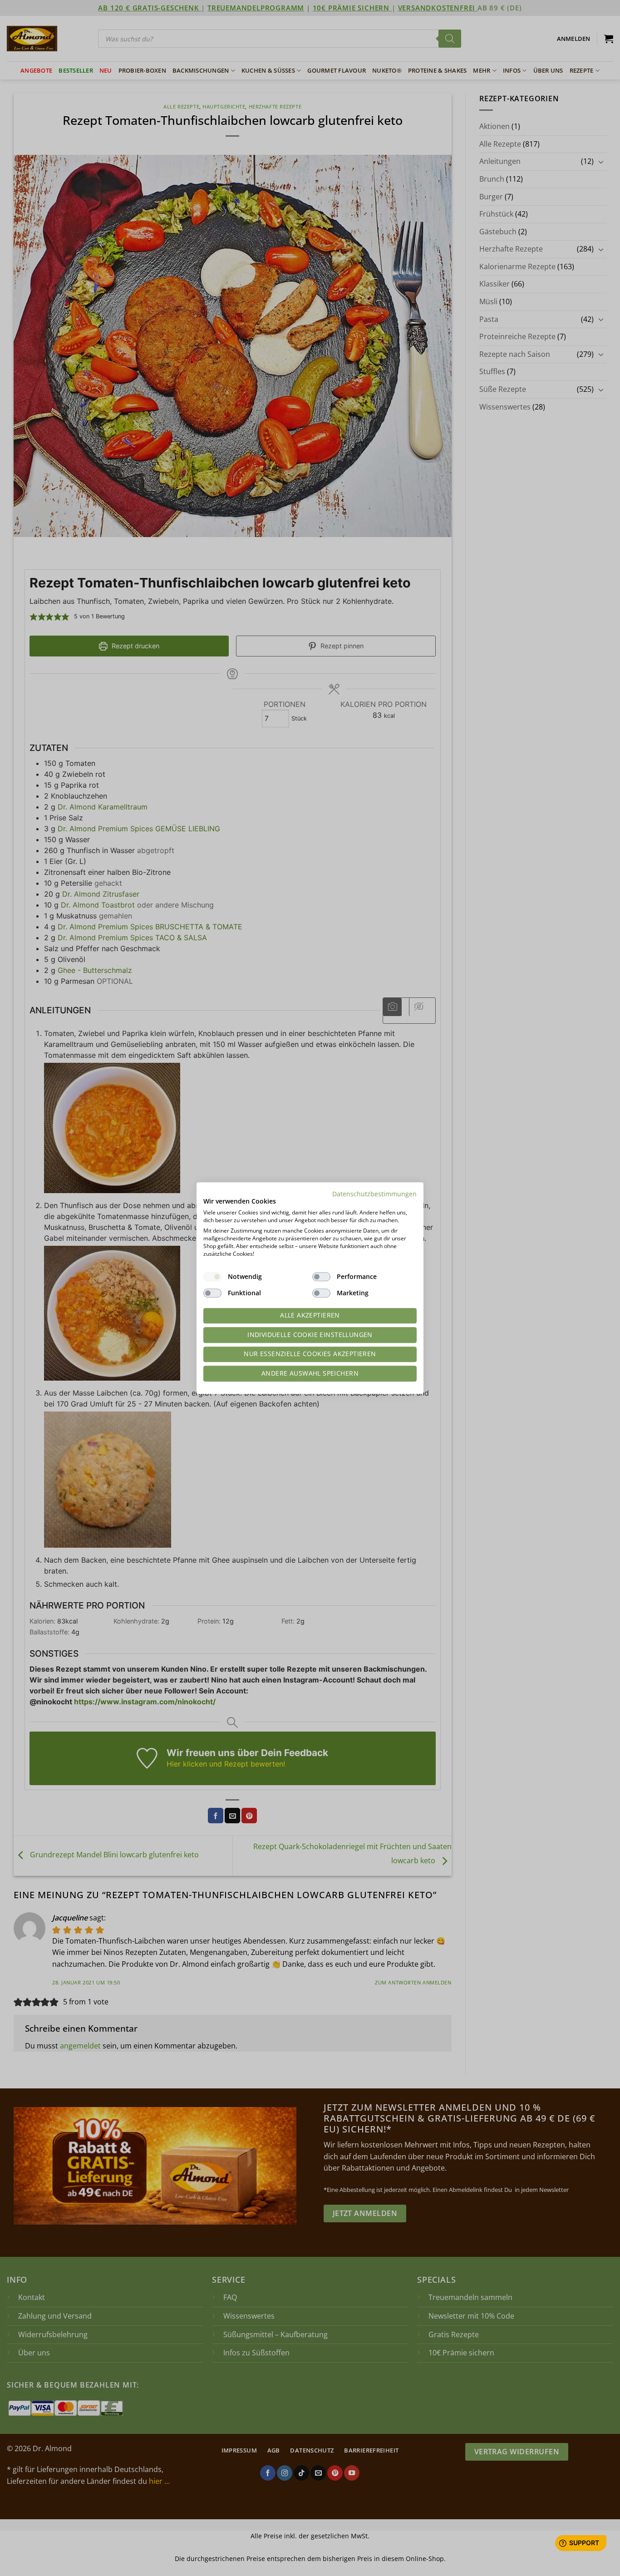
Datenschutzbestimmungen (374, 1194)
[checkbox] (212, 1277)
